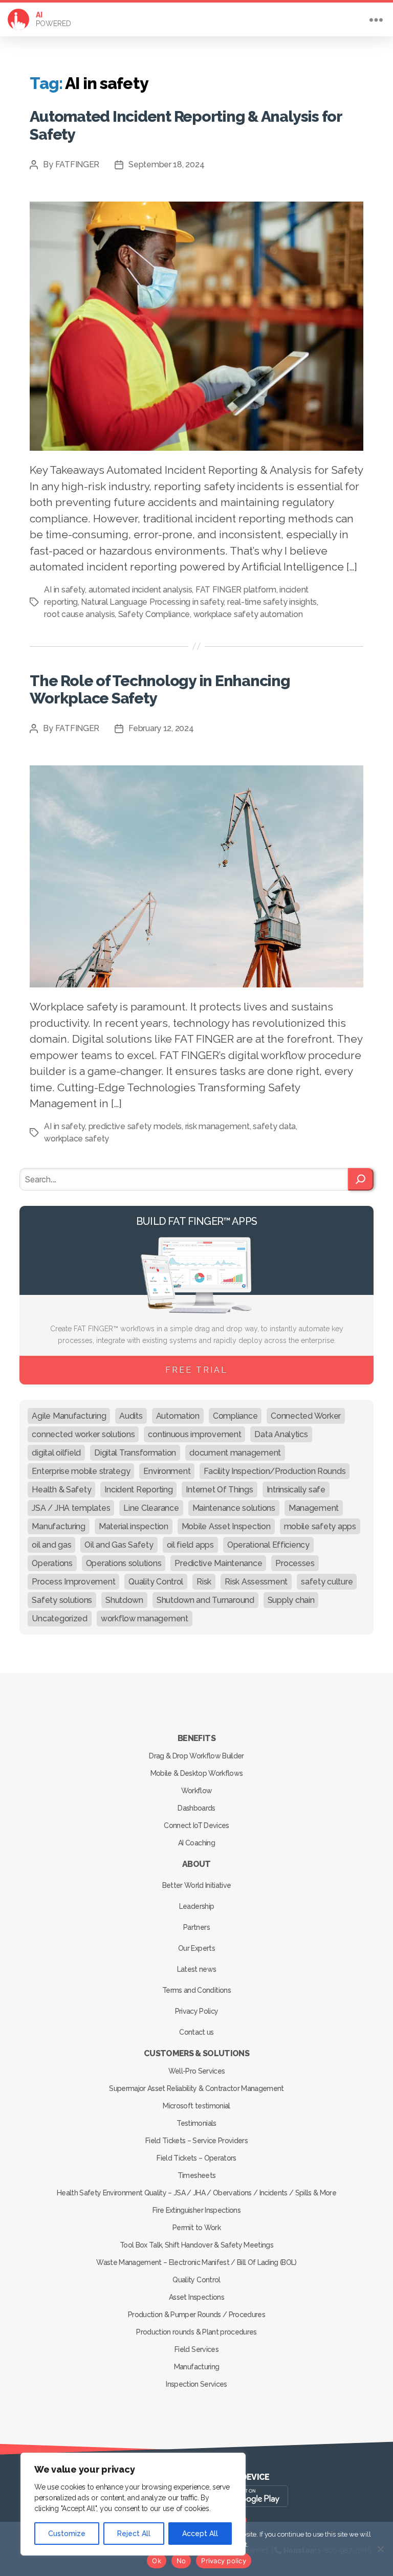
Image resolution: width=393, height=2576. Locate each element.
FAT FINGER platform (236, 590)
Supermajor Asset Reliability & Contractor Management (196, 2088)
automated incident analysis (140, 590)
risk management (217, 1126)
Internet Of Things (219, 1490)
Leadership (196, 1906)
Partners (196, 1927)
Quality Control (156, 1582)
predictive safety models (135, 1126)
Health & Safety (61, 1490)
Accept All (200, 2534)
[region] (133, 2504)
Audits (131, 1416)
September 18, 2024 (166, 164)
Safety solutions (62, 1600)
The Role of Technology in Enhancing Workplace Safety (160, 689)
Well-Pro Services (197, 2071)
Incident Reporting (138, 1490)
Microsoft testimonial (196, 2106)
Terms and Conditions (196, 1990)
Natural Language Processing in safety (152, 602)
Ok (157, 2561)
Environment (167, 1471)
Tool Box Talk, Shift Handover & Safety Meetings (196, 2245)
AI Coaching (196, 1843)
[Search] (361, 1179)
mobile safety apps (320, 1526)
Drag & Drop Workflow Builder (196, 1756)
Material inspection (134, 1526)
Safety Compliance (154, 614)
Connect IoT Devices (196, 1825)
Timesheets (196, 2175)
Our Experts (196, 1948)
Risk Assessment (256, 1582)
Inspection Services (196, 2384)
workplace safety (77, 1139)
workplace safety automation (248, 614)
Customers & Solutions (196, 2053)
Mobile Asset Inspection (226, 1526)
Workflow (197, 1791)
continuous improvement (194, 1434)
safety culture (327, 1582)
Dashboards (196, 1808)
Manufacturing (59, 1526)
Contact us (196, 2032)
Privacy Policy (197, 2011)
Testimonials (196, 2123)
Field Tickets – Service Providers (196, 2141)
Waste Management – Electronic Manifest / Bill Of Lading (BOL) (196, 2262)
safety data (274, 1126)
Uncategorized (60, 1619)
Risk (204, 1582)
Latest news (197, 1969)
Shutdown (124, 1600)
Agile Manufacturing (69, 1416)
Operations (52, 1563)
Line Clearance (151, 1508)
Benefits (196, 1738)
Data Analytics (281, 1434)
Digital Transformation (135, 1453)
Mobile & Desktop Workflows (197, 1773)
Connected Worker (306, 1416)
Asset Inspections (196, 2297)
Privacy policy (224, 2561)
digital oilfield (56, 1453)
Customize (67, 2534)
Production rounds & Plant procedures (196, 2332)
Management (314, 1508)
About (196, 1864)
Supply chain (291, 1600)
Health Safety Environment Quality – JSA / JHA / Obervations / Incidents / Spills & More (196, 2193)
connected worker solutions (83, 1434)
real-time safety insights (272, 602)
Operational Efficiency (268, 1545)
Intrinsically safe (296, 1490)
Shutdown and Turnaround (205, 1600)
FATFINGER (78, 164)
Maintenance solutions (234, 1508)
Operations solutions (124, 1563)
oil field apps (190, 1545)
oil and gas (51, 1545)
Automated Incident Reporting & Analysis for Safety (185, 125)
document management (235, 1453)
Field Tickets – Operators (196, 2158)
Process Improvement (73, 1582)
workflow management (145, 1619)
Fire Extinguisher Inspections (196, 2210)
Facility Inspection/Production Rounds (275, 1471)
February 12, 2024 (161, 728)
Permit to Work (196, 2228)
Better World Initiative (197, 1885)
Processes (295, 1563)
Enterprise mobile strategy (81, 1471)
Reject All (134, 2534)
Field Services (196, 2349)
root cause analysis (79, 614)
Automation (178, 1416)
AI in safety (64, 590)
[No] (380, 2549)
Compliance (235, 1416)
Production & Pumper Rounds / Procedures (196, 2315)
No (181, 2561)
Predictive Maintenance (218, 1563)
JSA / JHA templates (71, 1508)
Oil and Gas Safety (119, 1545)
